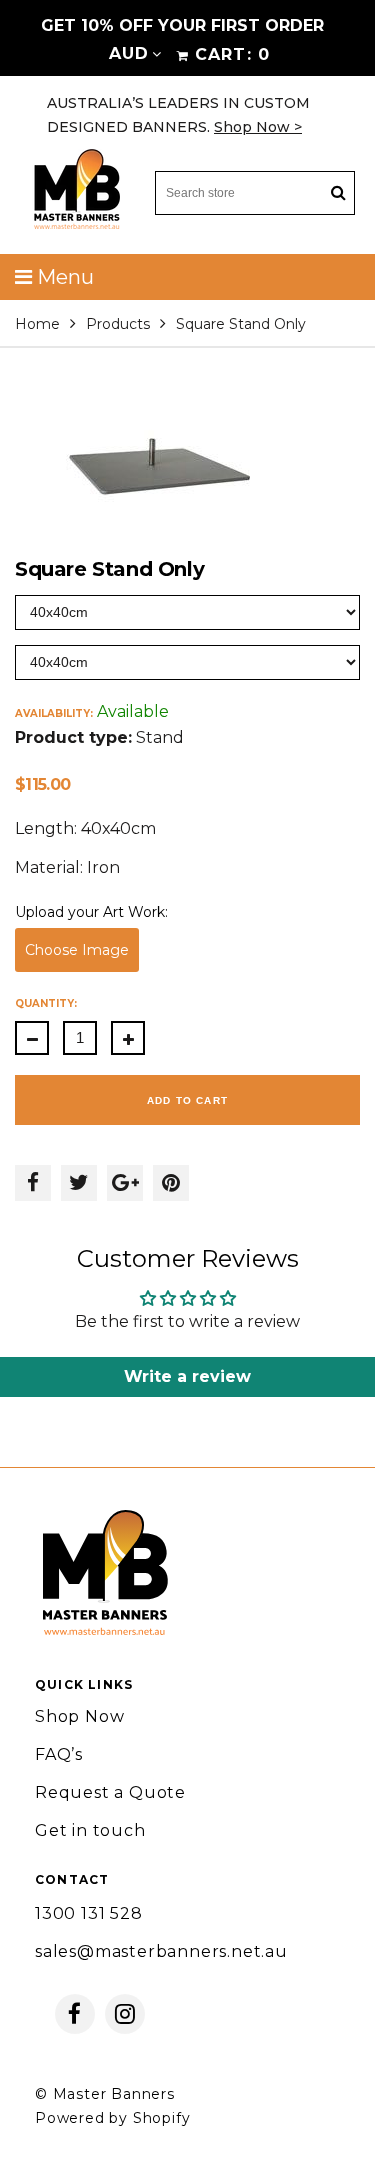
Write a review (187, 1376)
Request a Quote (110, 1792)
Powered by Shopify (112, 2118)
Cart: (232, 54)
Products (118, 324)
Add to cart (187, 1100)
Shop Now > (258, 127)
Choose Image (77, 950)
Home (37, 324)
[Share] (33, 1183)
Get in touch (90, 1830)
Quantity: (46, 1003)
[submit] (338, 193)
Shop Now (79, 1716)
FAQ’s (59, 1754)
